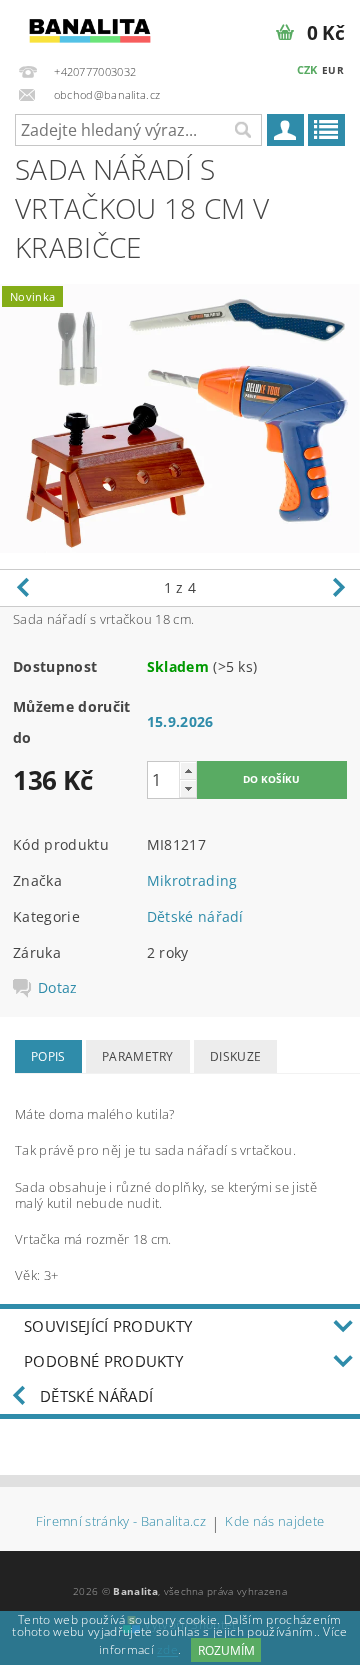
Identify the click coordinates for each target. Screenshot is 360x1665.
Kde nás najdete (274, 1522)
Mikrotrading (192, 880)
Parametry (138, 1056)
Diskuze (235, 1056)
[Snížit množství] (188, 788)
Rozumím (226, 1650)
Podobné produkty (103, 1361)
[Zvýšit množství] (188, 770)
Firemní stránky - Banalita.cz (121, 1522)
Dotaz (58, 988)
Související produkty (108, 1326)
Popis (48, 1056)
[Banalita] (90, 26)
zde (167, 1650)
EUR (333, 70)
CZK (307, 69)
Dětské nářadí (195, 916)
